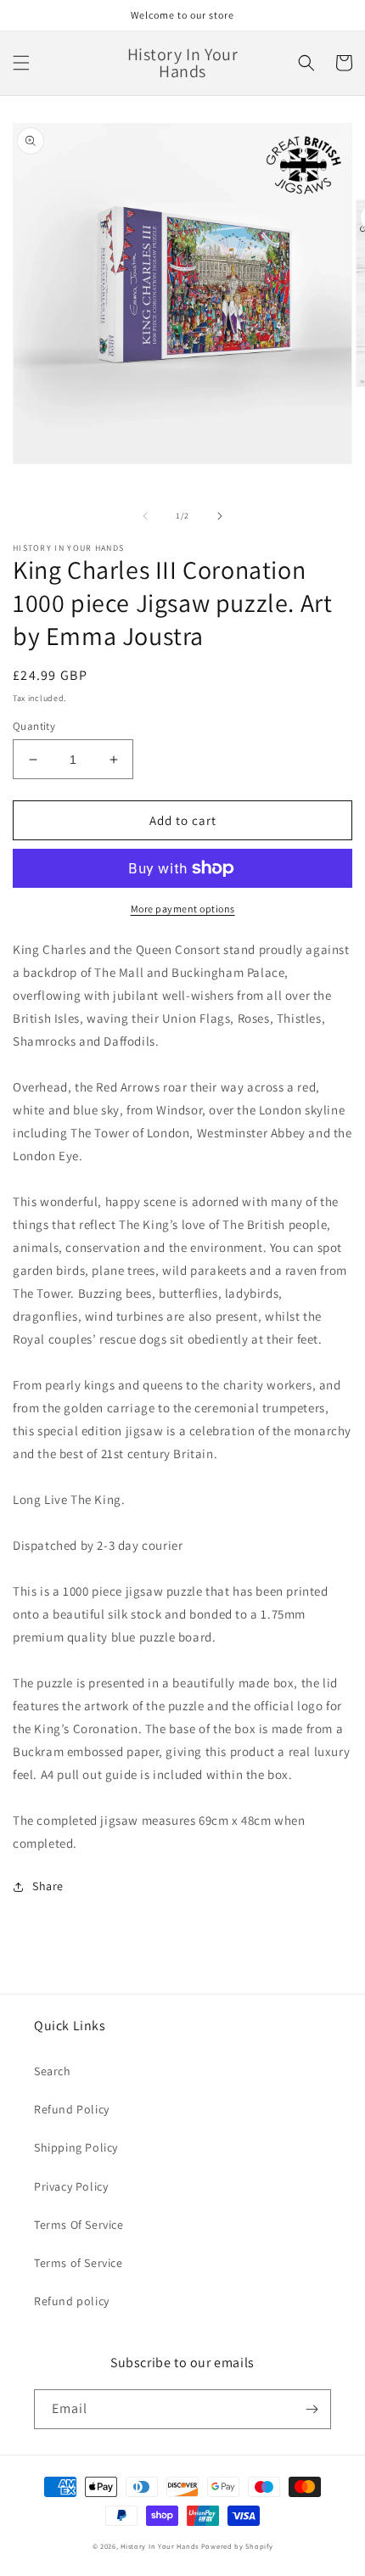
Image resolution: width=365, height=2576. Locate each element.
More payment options (183, 909)
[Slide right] (220, 516)
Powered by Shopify (237, 2546)
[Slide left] (145, 516)
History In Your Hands (160, 2546)
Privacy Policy (71, 2186)
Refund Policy (72, 2109)
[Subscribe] (312, 2409)
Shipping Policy (76, 2147)
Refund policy (72, 2301)
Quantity (34, 726)
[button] (21, 63)
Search (53, 2071)
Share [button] (48, 1886)
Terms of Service (79, 2263)
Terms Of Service (79, 2225)
